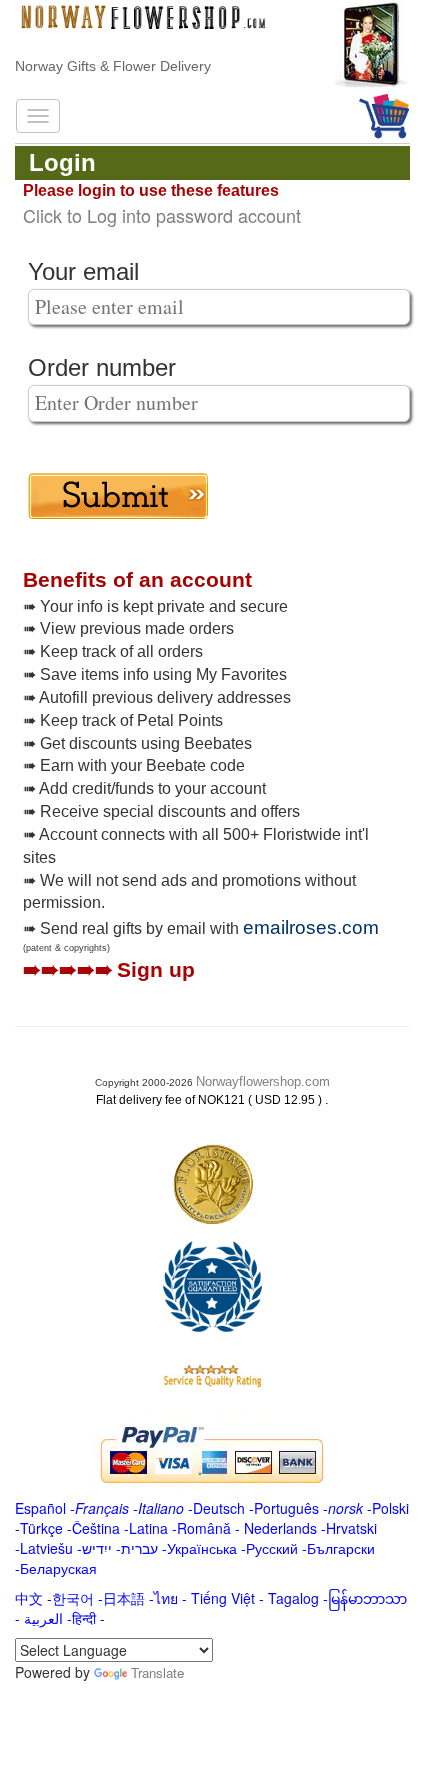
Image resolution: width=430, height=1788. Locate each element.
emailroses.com (311, 927)
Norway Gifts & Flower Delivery (113, 66)
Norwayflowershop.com (263, 1081)
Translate (157, 1672)
